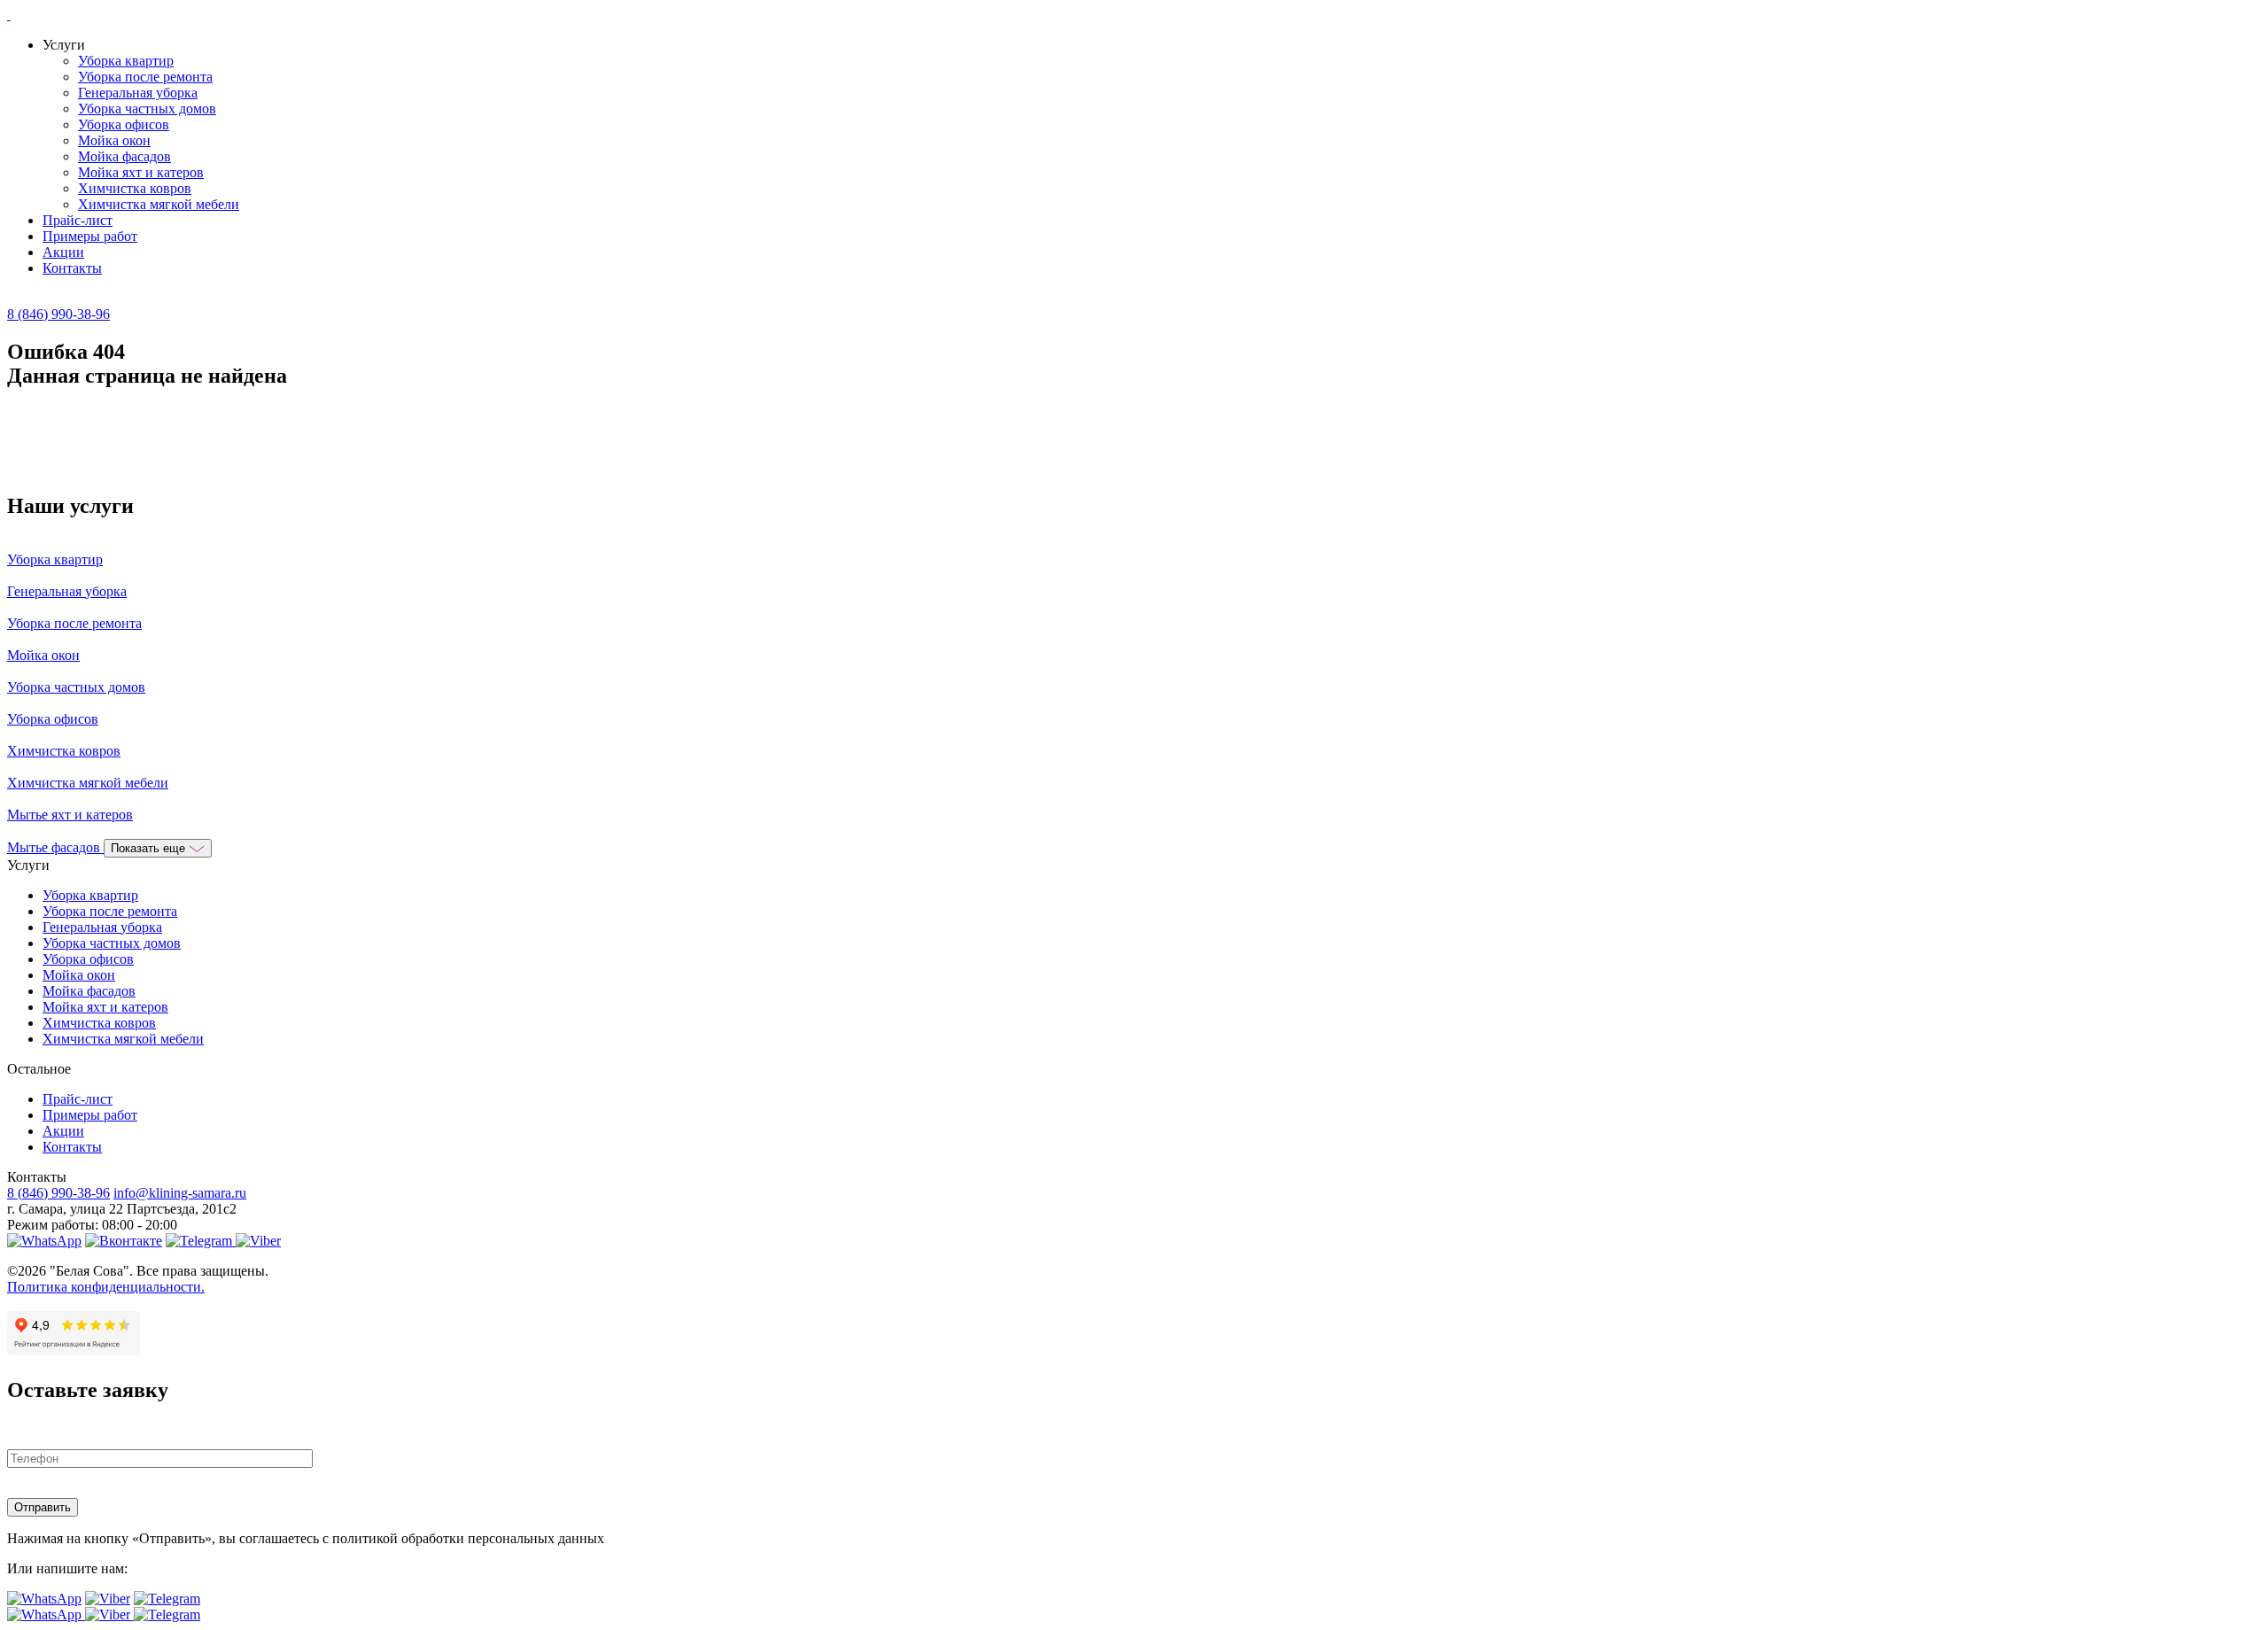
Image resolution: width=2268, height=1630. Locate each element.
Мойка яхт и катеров (141, 172)
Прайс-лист (78, 220)
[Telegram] (201, 1241)
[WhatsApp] (44, 1241)
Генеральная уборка (138, 93)
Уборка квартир (126, 61)
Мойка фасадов (124, 156)
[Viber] (258, 1241)
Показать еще (150, 848)
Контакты (72, 268)
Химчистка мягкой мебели (159, 204)
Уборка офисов (124, 124)
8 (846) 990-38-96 (58, 314)
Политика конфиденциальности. (106, 1287)
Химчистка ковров (135, 188)
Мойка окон (114, 140)
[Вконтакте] (124, 1241)
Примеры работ (90, 236)
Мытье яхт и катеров (70, 815)
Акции (63, 252)
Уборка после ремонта (145, 77)
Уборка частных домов (147, 109)
